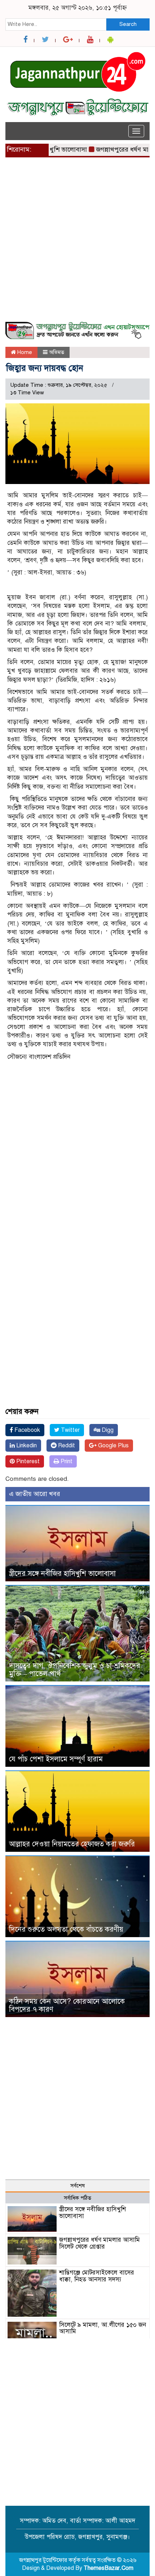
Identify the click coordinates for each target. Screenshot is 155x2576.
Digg (107, 1430)
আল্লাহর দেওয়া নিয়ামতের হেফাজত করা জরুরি (72, 1844)
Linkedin (26, 1446)
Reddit (66, 1446)
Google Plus (113, 1446)
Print (66, 1461)
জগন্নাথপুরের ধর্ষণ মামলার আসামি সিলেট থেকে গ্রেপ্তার (99, 2243)
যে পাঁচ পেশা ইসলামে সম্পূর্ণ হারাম (56, 1759)
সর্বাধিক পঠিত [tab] (77, 2198)
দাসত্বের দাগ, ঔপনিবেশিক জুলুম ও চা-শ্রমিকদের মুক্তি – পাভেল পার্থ (75, 1670)
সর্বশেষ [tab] (77, 2186)
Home (24, 352)
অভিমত (57, 352)
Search (128, 24)
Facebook (26, 1430)
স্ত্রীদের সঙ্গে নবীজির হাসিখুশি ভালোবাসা (62, 1574)
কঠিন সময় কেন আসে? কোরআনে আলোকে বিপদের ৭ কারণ (67, 2005)
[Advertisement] (77, 244)
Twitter (70, 1430)
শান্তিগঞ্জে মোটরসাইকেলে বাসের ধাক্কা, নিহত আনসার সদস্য (97, 2276)
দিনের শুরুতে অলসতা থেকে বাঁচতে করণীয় (66, 1929)
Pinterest (27, 1461)
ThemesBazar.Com (108, 2568)
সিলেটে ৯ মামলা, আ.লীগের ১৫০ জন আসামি (103, 2328)
